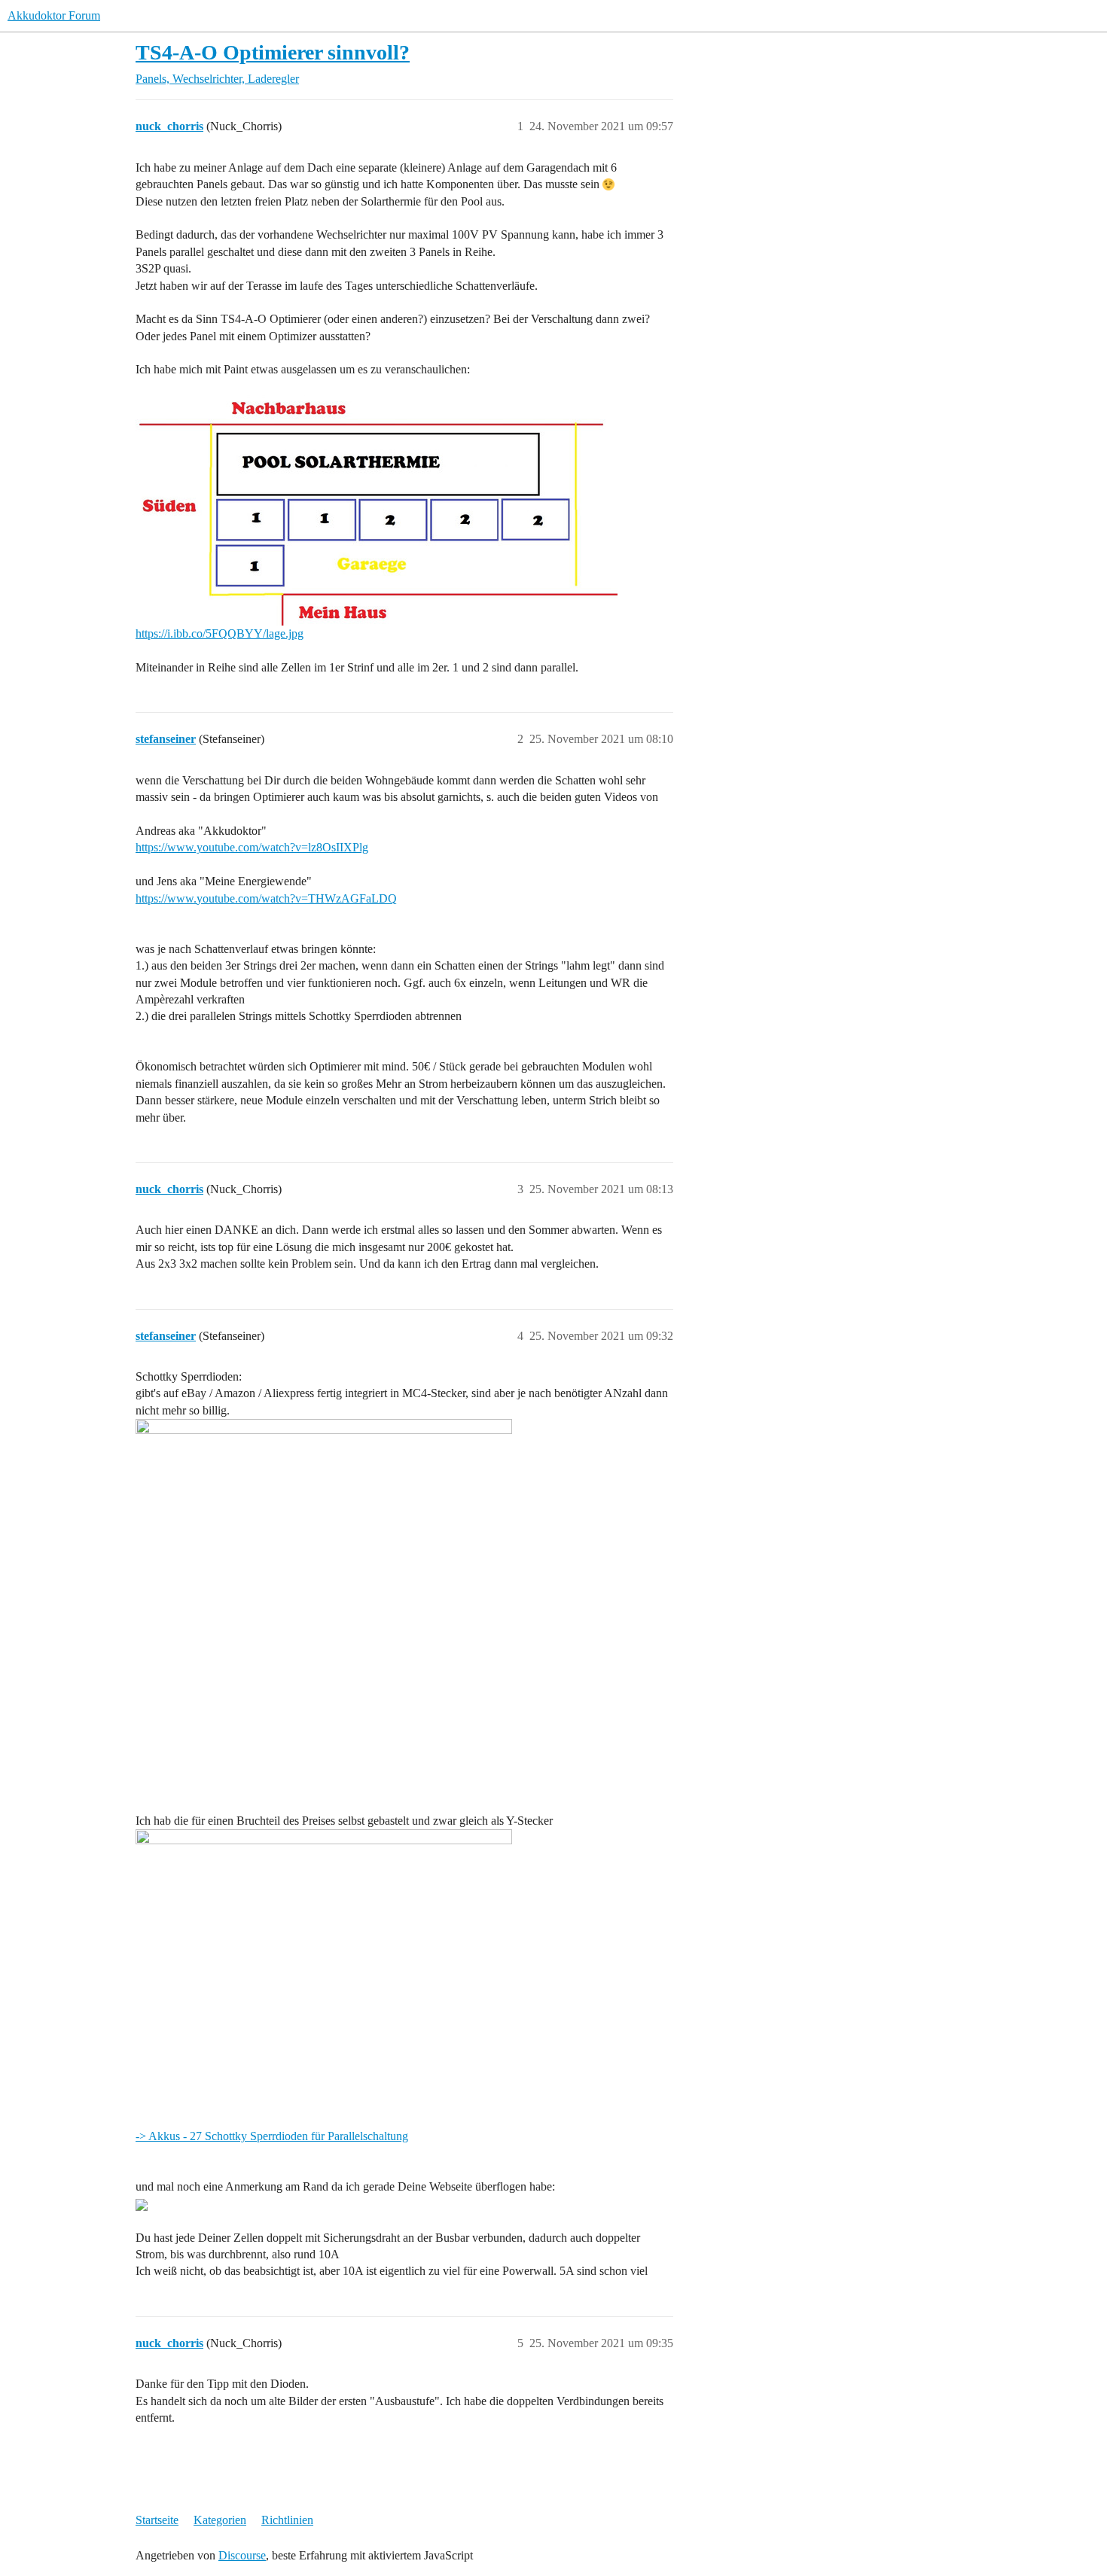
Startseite (157, 2520)
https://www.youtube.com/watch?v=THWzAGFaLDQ (266, 898)
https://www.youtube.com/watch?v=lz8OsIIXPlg (252, 847)
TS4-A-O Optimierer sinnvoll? (273, 52)
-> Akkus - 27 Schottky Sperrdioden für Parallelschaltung (272, 2136)
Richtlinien (287, 2520)
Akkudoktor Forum (54, 15)
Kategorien (220, 2520)
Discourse (242, 2555)
